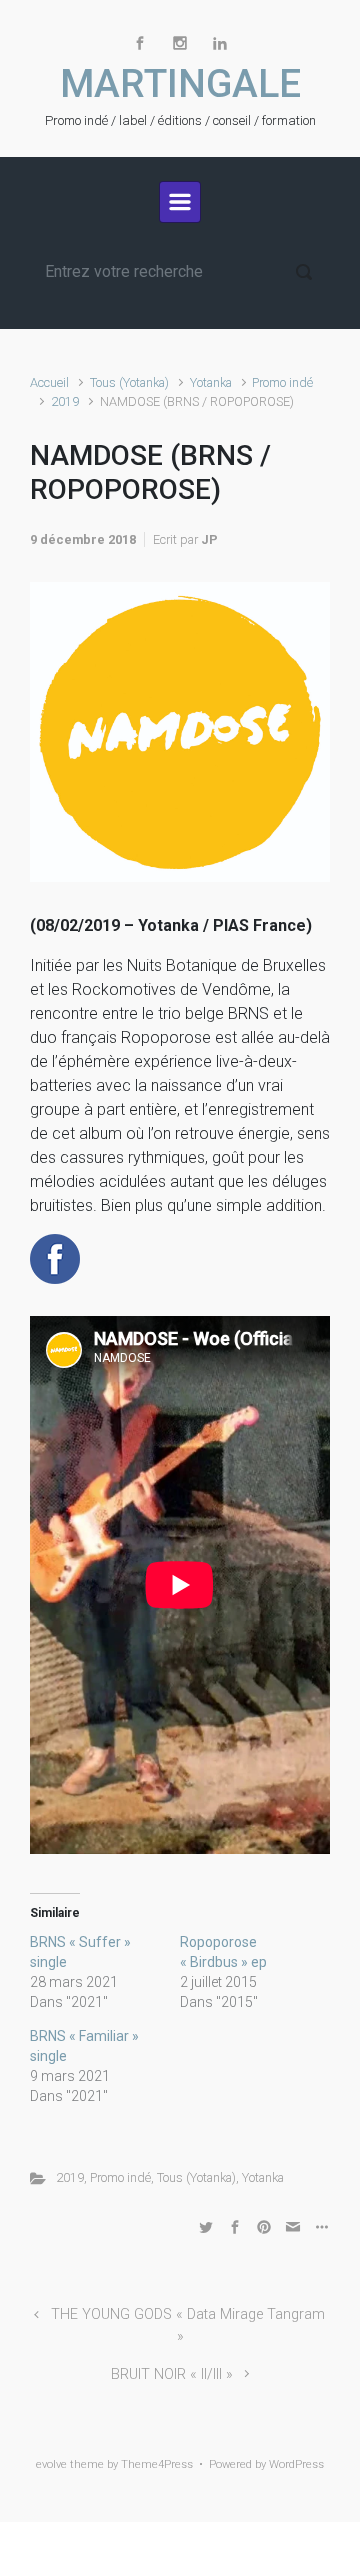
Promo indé (282, 382)
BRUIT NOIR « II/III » (172, 2374)
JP (209, 539)
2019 (65, 401)
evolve (51, 2464)
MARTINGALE (180, 84)
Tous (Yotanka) (129, 382)
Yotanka (211, 382)
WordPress (296, 2464)
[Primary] (180, 202)
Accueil (49, 382)
